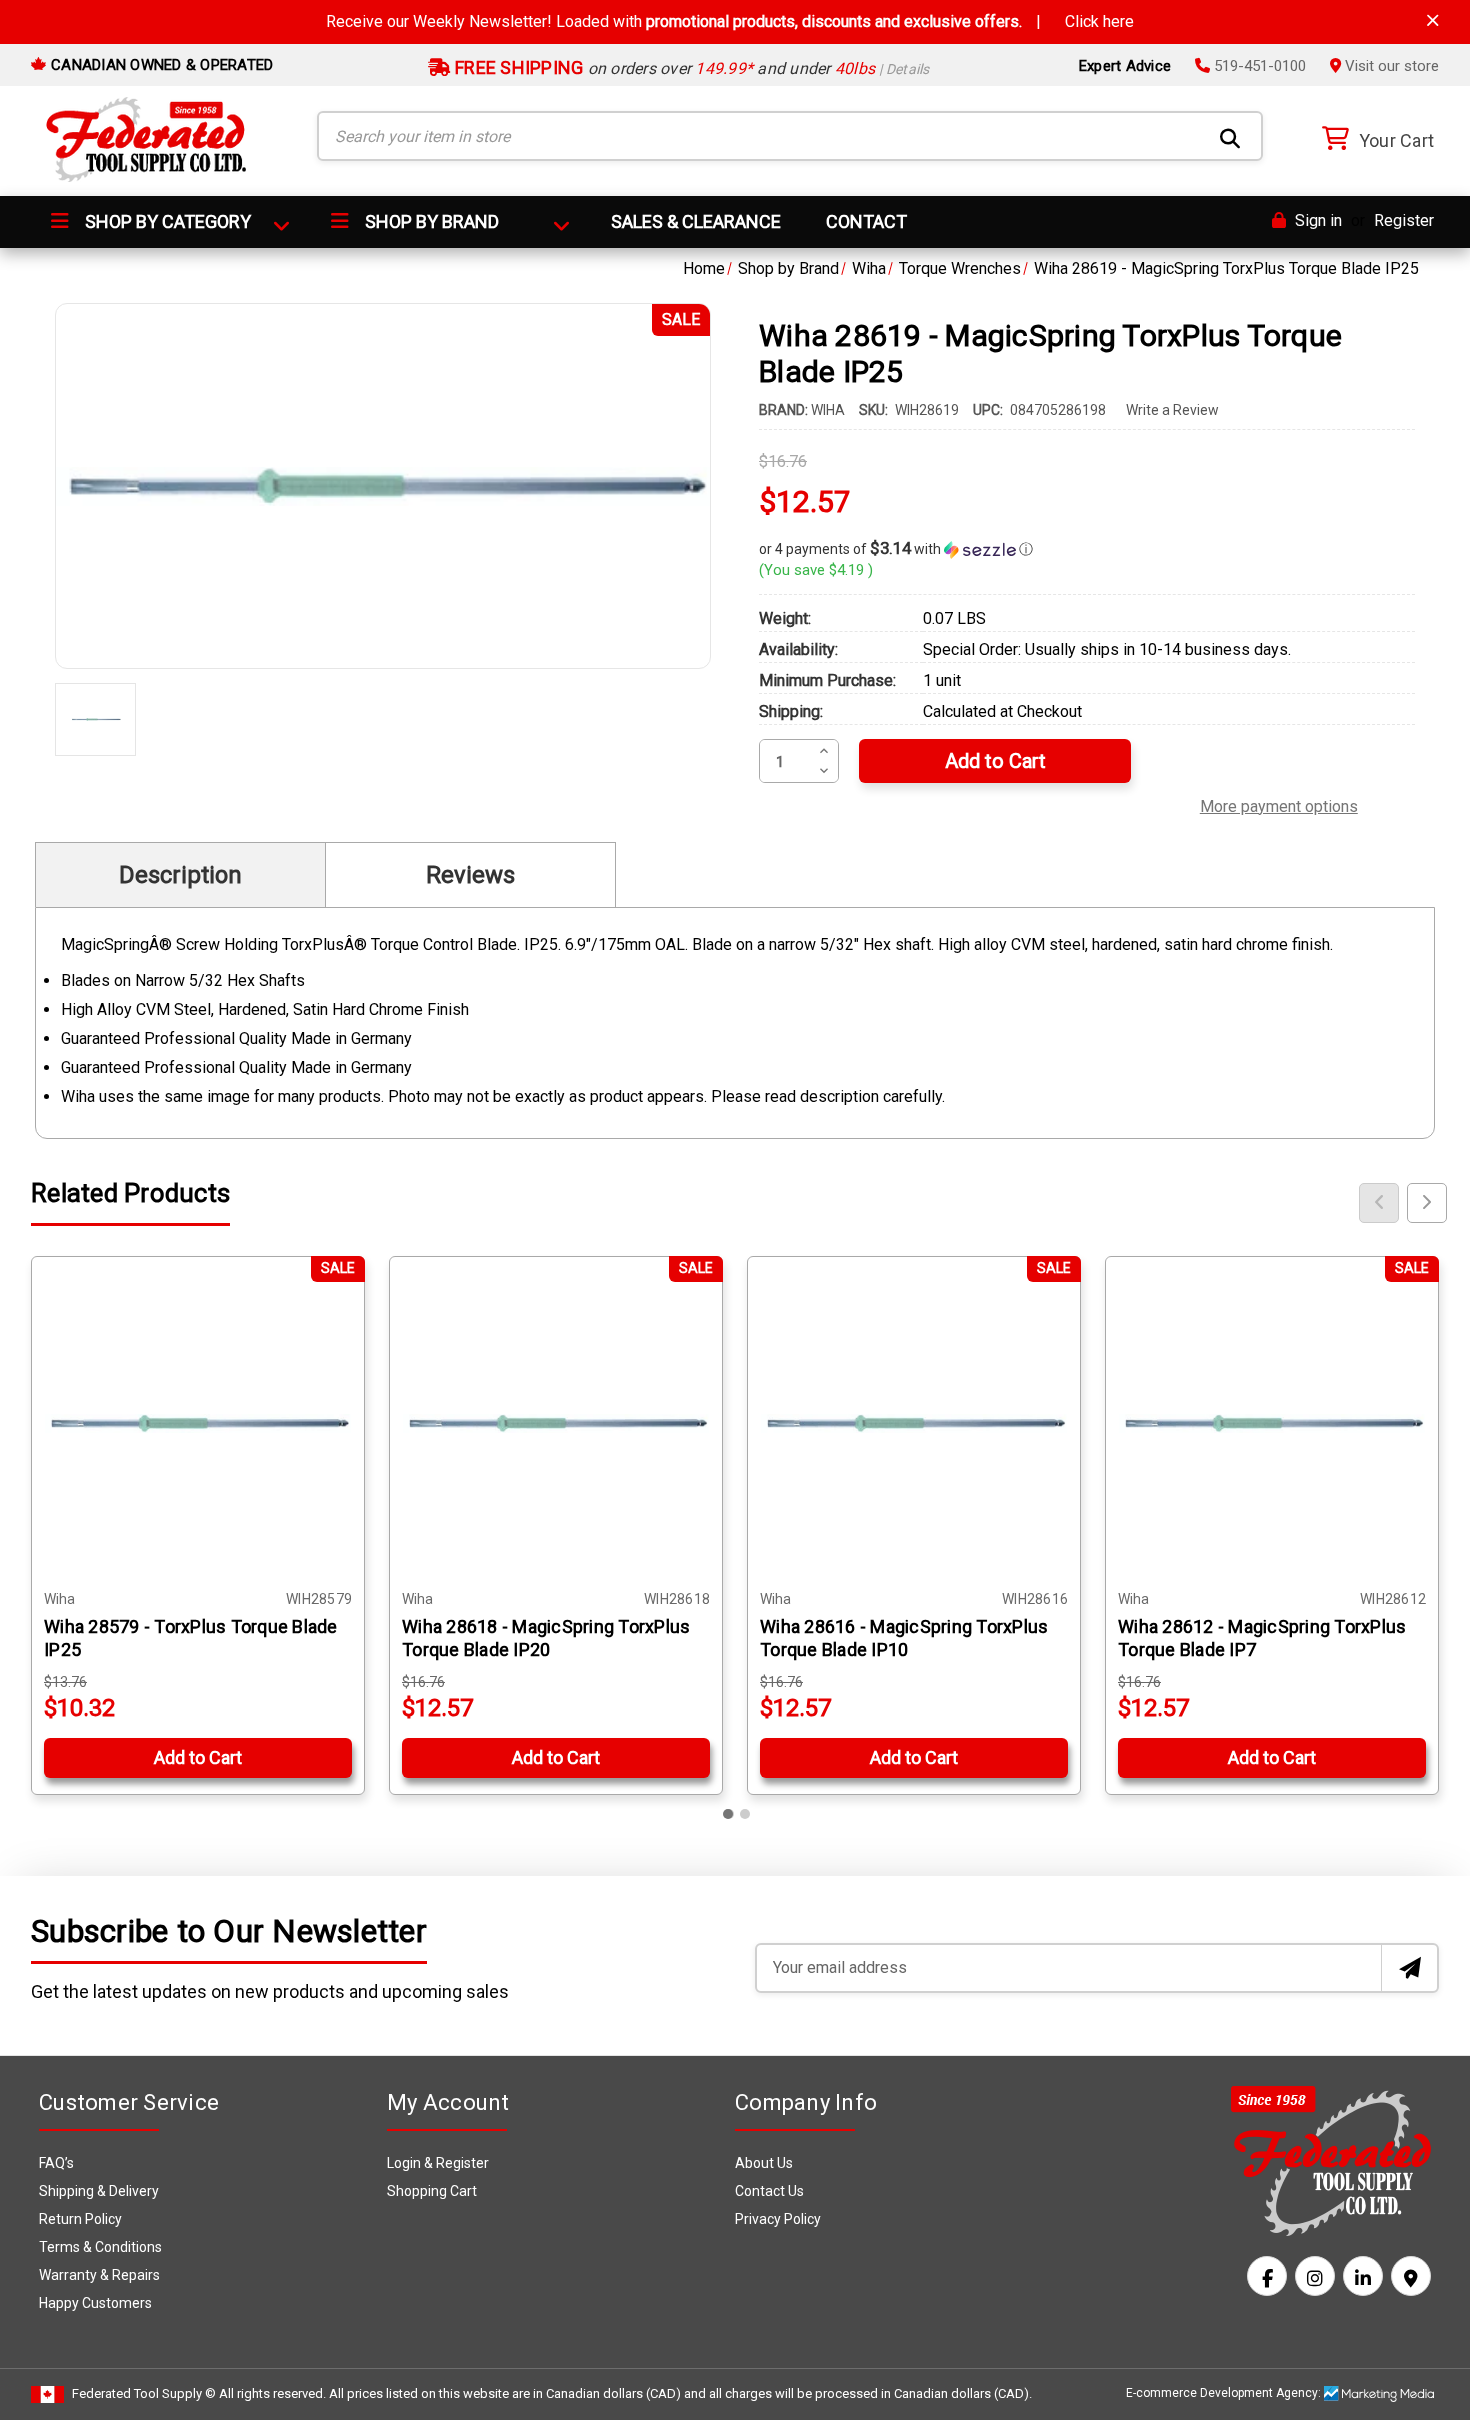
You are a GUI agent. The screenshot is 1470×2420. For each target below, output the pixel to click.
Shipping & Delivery (99, 2191)
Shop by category (166, 221)
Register (1404, 220)
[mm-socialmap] (1411, 2276)
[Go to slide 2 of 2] (745, 1814)
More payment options (1279, 804)
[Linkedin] (1363, 2276)
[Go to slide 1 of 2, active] (729, 1814)
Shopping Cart (432, 2191)
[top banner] (1433, 20)
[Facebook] (1267, 2276)
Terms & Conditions (100, 2247)
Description (180, 875)
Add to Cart (198, 1757)
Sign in (1316, 220)
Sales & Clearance (696, 221)
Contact (866, 221)
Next (1427, 1203)
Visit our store (1390, 66)
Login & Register (438, 2163)
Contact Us (769, 2191)
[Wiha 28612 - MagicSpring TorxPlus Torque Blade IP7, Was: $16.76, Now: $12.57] (1272, 1423)
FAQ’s (56, 2163)
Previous (1379, 1203)
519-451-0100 (1258, 66)
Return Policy (80, 2219)
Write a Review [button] (1172, 410)
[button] (1087, 549)
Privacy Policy (778, 2219)
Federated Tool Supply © (144, 2393)
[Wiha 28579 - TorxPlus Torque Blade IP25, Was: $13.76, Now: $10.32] (198, 1423)
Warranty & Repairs (99, 2275)
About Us (764, 2163)
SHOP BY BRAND (430, 221)
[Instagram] (1315, 2276)
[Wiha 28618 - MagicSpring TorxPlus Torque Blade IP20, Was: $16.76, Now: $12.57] (556, 1423)
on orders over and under (690, 68)
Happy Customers (95, 2303)
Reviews (470, 875)
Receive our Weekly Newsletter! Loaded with (730, 21)
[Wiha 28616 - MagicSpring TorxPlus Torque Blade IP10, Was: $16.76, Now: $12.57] (914, 1423)
